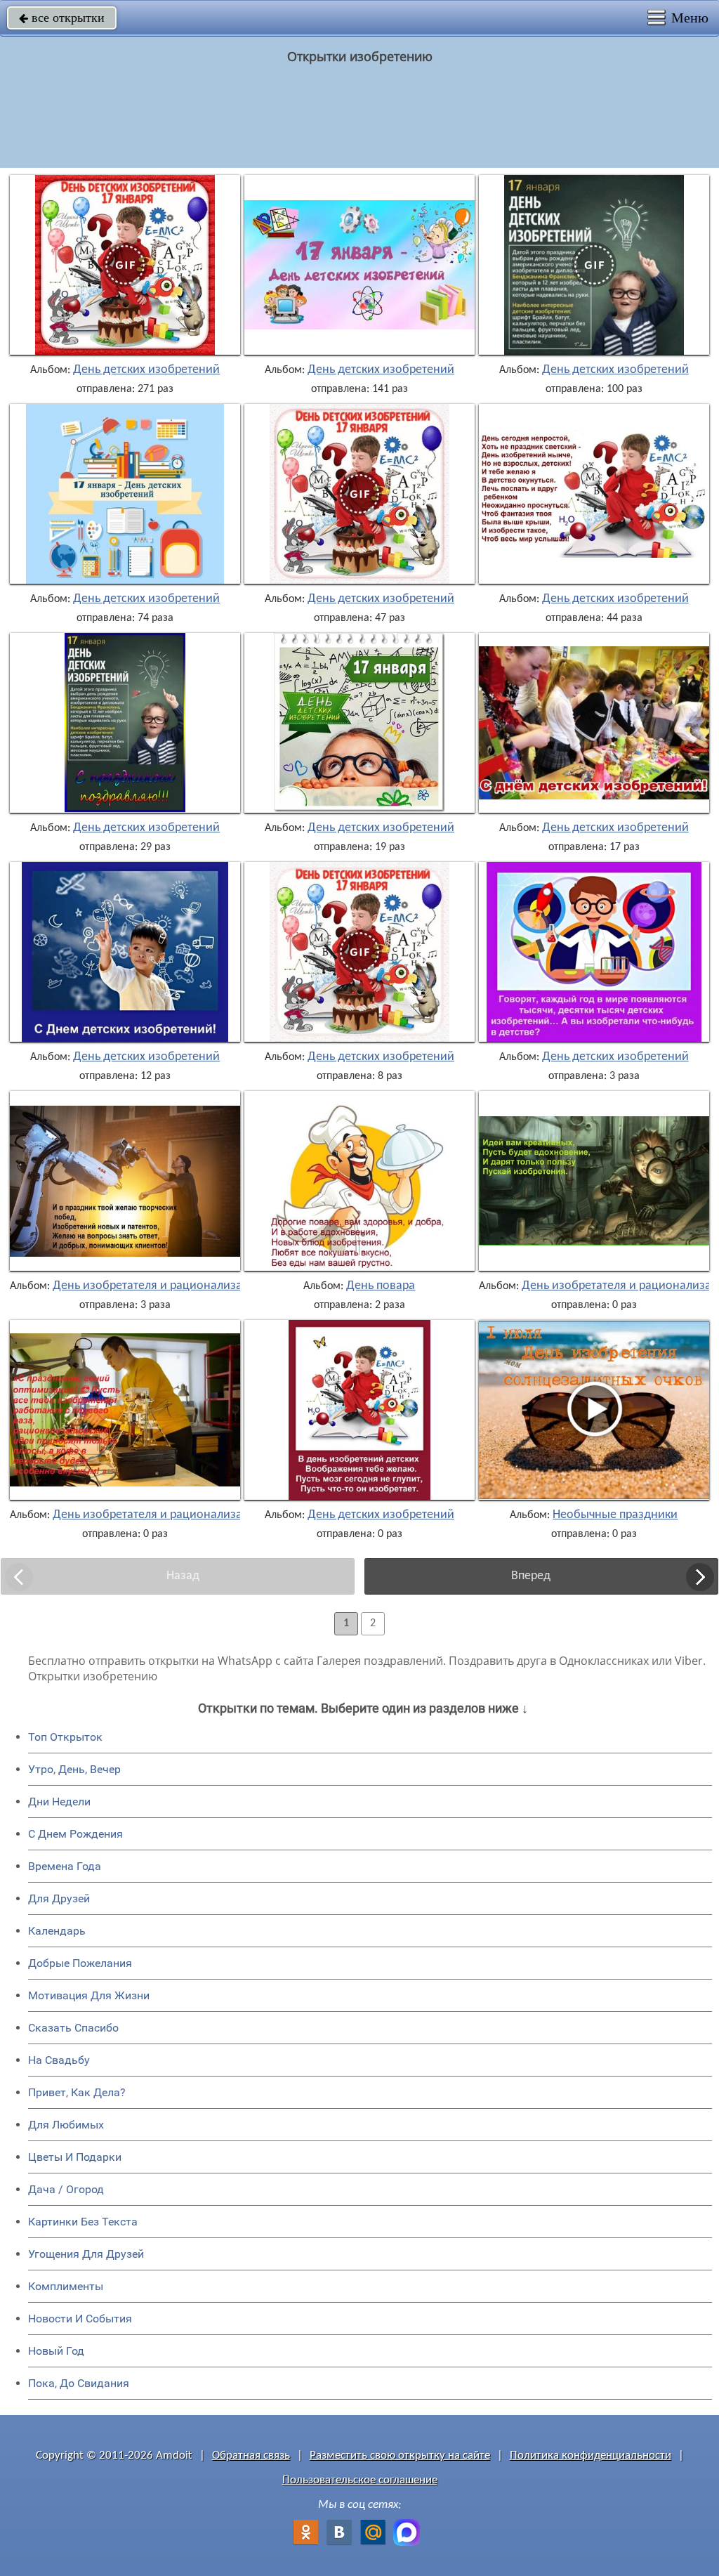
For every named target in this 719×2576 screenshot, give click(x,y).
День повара (381, 1286)
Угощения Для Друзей (86, 2254)
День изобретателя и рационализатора (160, 1286)
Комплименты (66, 2286)
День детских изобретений (146, 370)
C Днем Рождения (75, 1834)
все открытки (62, 18)
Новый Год (56, 2351)
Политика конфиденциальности (591, 2456)
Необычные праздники (615, 1515)
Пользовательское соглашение (360, 2480)
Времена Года (65, 1866)
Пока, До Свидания (79, 2383)
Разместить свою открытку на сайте (400, 2456)
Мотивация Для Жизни (89, 1995)
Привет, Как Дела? (77, 2092)
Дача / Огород (66, 2189)
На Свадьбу (59, 2060)
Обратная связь (251, 2456)
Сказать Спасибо (73, 2028)
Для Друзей (59, 1898)
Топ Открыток (65, 1737)
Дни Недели (59, 1802)
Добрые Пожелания (80, 1963)
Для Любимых (66, 2125)
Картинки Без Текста (83, 2222)
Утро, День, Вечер (74, 1769)
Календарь (57, 1931)
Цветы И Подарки (75, 2157)
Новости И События (80, 2319)
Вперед (531, 1576)
